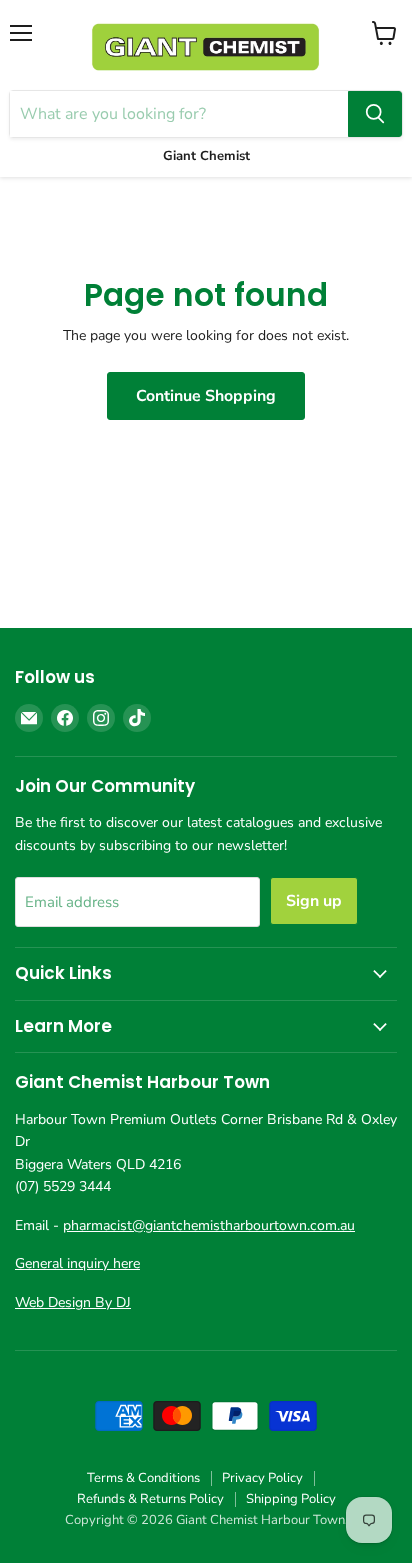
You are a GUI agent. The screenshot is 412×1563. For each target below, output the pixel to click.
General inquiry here (77, 1263)
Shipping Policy (291, 1499)
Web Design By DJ (73, 1302)
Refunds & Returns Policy (150, 1499)
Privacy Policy (262, 1478)
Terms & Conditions (143, 1478)
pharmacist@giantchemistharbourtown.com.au (209, 1225)
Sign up (314, 901)
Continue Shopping (206, 396)
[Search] (375, 114)
